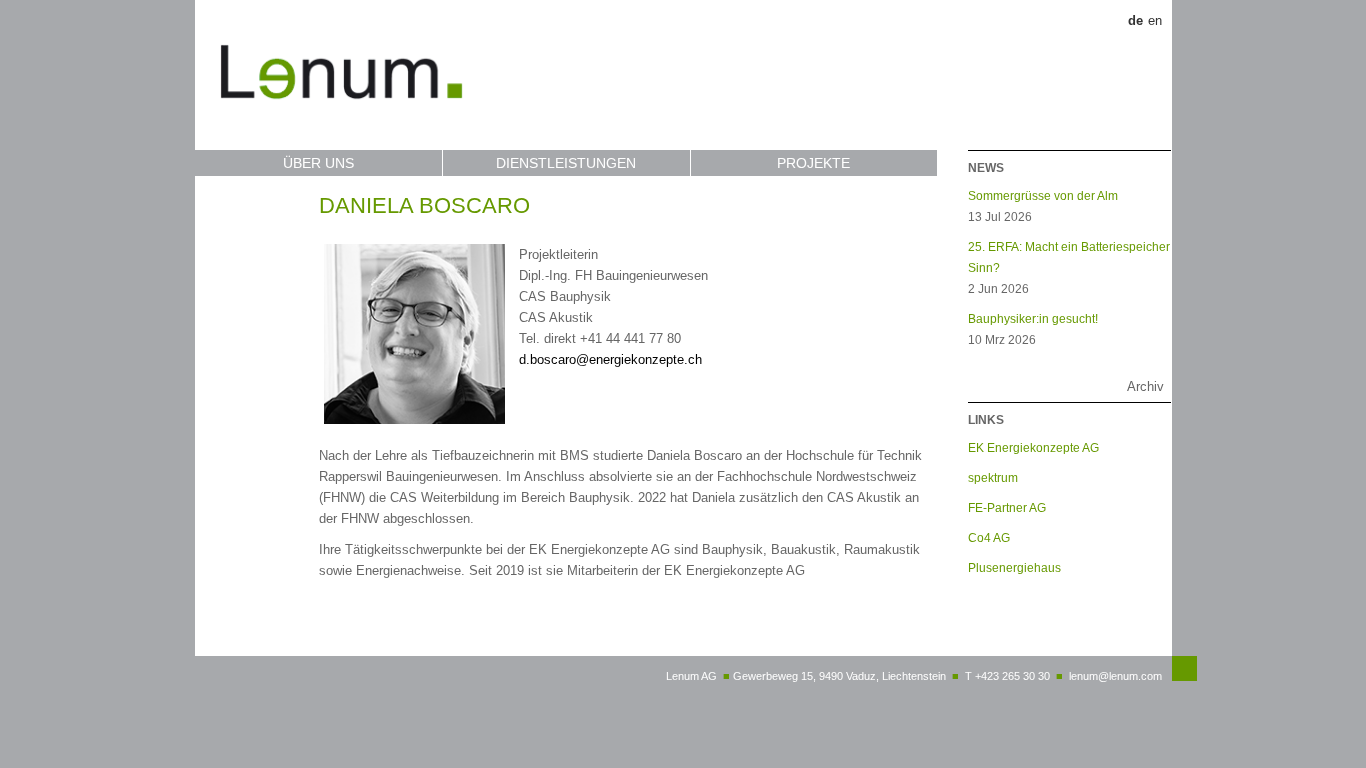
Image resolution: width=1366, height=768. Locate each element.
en (1155, 20)
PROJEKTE (813, 163)
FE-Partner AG (1007, 507)
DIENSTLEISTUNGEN (566, 163)
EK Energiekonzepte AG (1033, 447)
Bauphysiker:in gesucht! (1033, 318)
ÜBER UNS (318, 163)
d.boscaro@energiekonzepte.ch (610, 359)
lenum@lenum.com (1115, 676)
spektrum (993, 477)
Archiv (1145, 386)
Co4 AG (989, 537)
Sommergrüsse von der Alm (1043, 195)
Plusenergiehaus (1014, 567)
